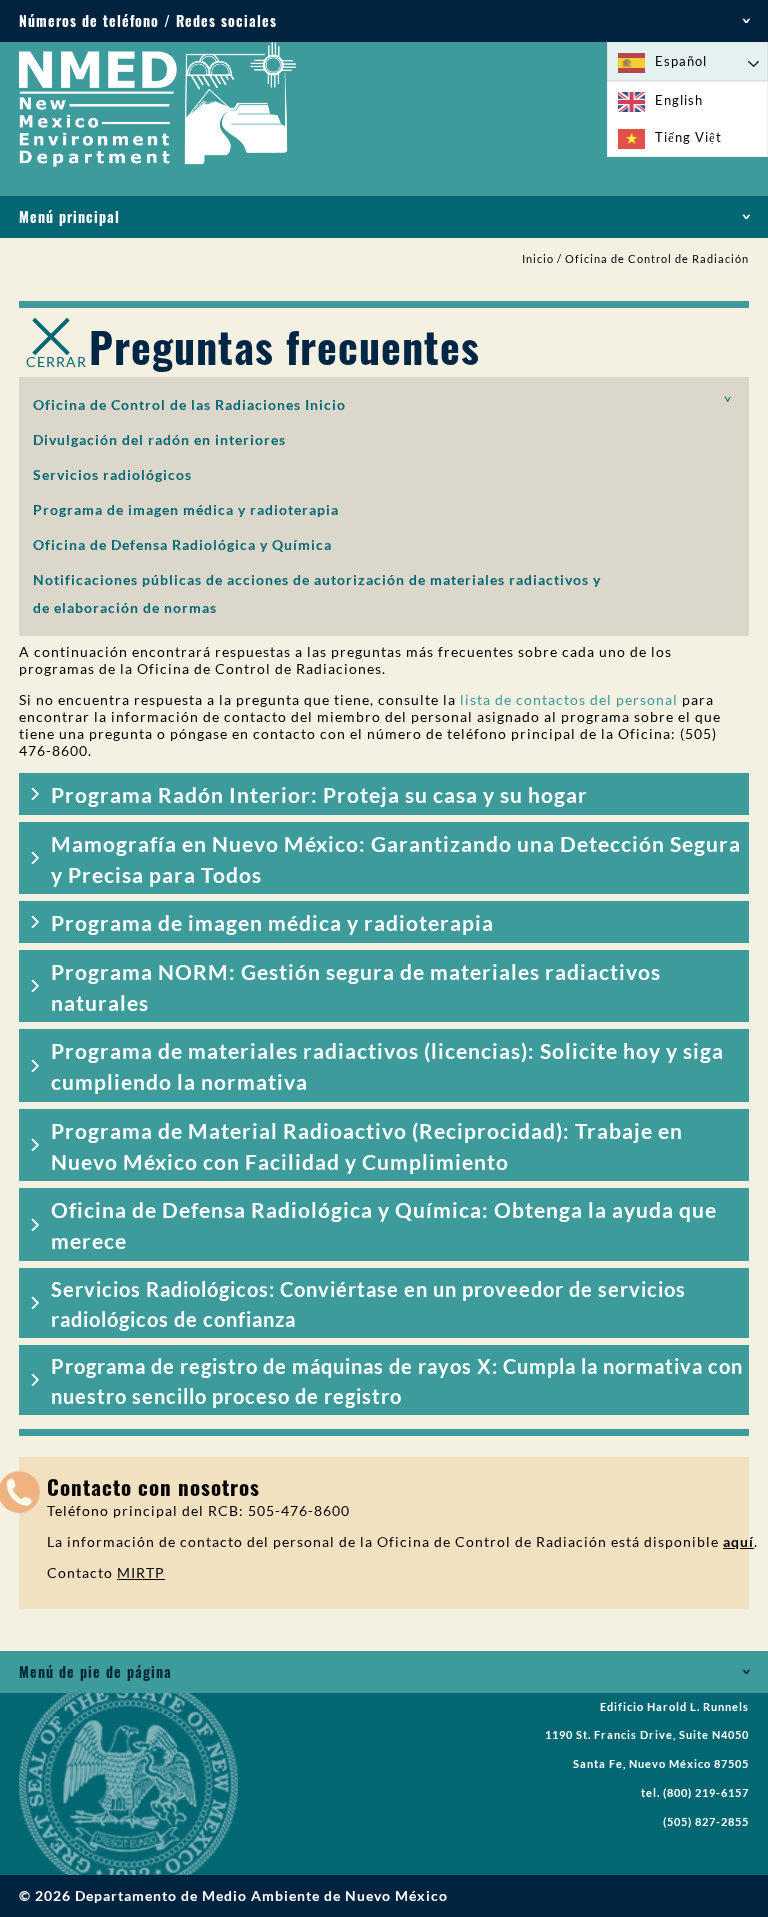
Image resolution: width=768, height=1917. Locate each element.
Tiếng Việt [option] (688, 137)
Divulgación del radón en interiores (159, 439)
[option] (687, 100)
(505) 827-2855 (706, 1822)
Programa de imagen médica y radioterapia (186, 509)
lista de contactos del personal (569, 699)
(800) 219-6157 (706, 1793)
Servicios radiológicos (112, 474)
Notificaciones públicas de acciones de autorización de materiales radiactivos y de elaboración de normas (317, 593)
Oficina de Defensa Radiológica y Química (182, 544)
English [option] (679, 100)
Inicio (538, 259)
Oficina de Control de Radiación (657, 259)
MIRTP (141, 1572)
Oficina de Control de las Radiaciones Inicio (189, 404)
